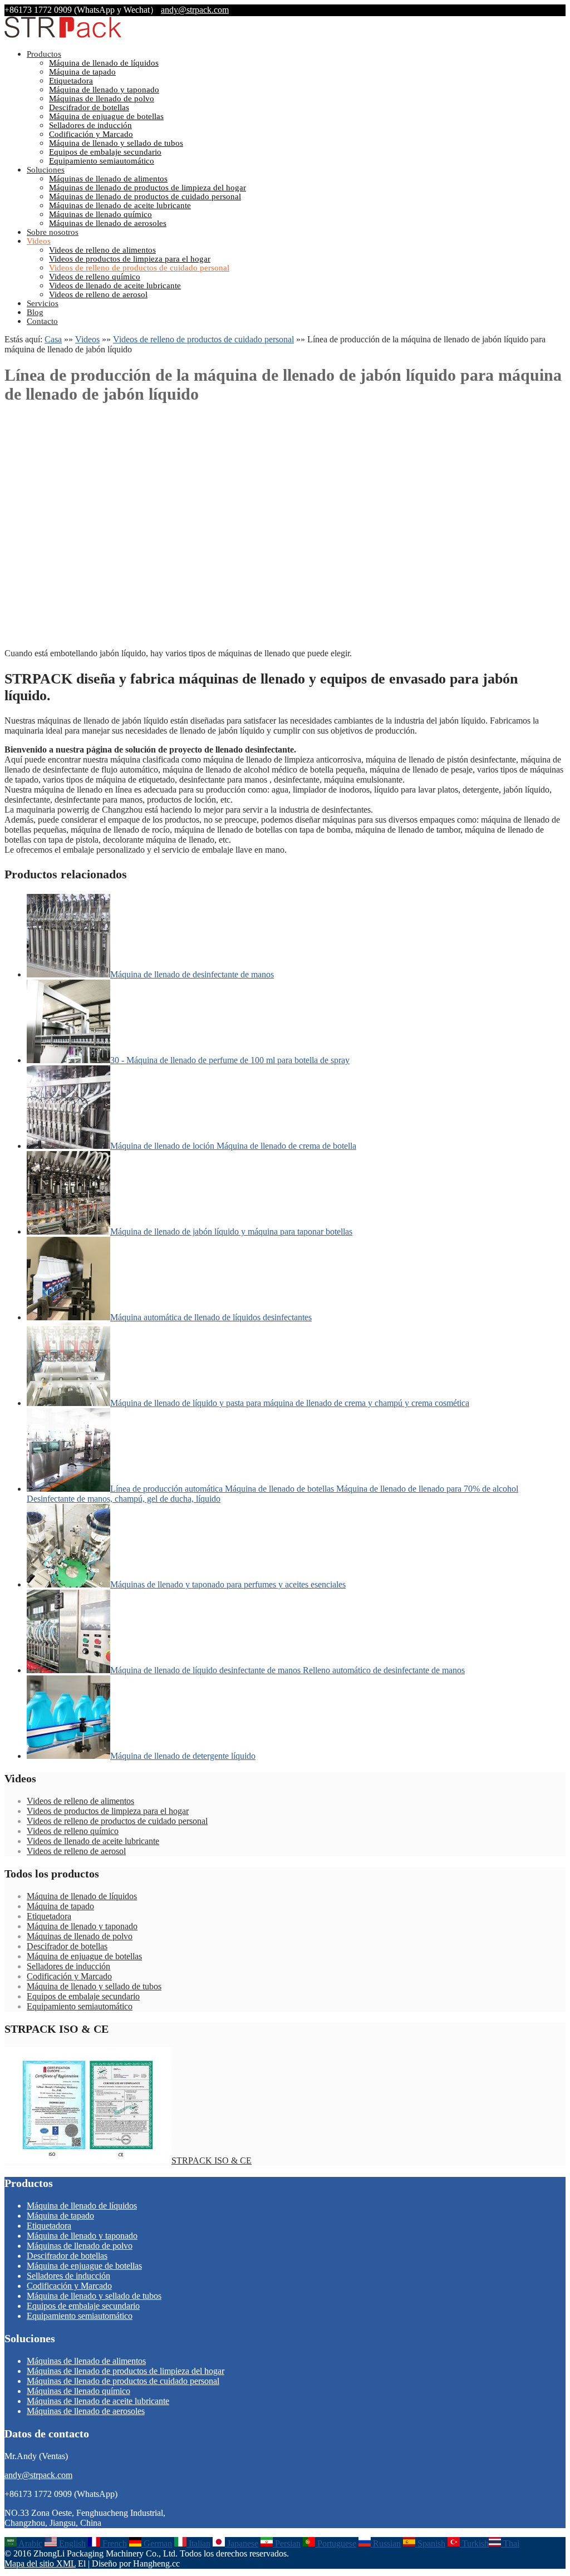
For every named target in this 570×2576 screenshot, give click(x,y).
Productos (44, 54)
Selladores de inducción (90, 125)
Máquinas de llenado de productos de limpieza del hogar (148, 188)
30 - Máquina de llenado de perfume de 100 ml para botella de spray (230, 1060)
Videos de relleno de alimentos (102, 250)
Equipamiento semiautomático (102, 161)
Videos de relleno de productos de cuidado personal (139, 268)
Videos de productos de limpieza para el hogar (130, 259)
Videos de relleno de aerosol (98, 294)
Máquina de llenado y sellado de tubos (116, 143)
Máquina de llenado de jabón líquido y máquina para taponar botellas (231, 1232)
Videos (39, 241)
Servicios (43, 303)
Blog (35, 312)
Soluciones (46, 170)
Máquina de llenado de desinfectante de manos (192, 974)
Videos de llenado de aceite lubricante (115, 286)
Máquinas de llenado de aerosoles (108, 223)
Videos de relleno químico (95, 277)
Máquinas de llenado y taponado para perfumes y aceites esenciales (228, 1584)
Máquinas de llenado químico (100, 214)
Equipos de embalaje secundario (105, 152)
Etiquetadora (71, 81)
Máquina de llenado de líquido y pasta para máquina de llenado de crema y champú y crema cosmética (290, 1403)
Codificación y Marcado (91, 134)
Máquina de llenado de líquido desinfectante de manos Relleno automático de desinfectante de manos (288, 1670)
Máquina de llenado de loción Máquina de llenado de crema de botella (233, 1146)
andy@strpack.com (195, 10)
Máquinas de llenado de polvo (102, 99)
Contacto (42, 321)
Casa (53, 339)
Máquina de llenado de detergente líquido (183, 1756)
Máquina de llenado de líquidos (104, 63)
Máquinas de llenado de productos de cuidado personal (145, 196)
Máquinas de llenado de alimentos (108, 179)
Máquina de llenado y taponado (104, 90)
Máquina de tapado (82, 72)
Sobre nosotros (53, 232)
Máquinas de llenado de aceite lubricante (120, 205)
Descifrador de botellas (89, 107)
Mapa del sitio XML (40, 2563)
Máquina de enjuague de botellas (106, 116)
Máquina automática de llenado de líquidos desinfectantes (211, 1317)
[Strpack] (63, 35)
